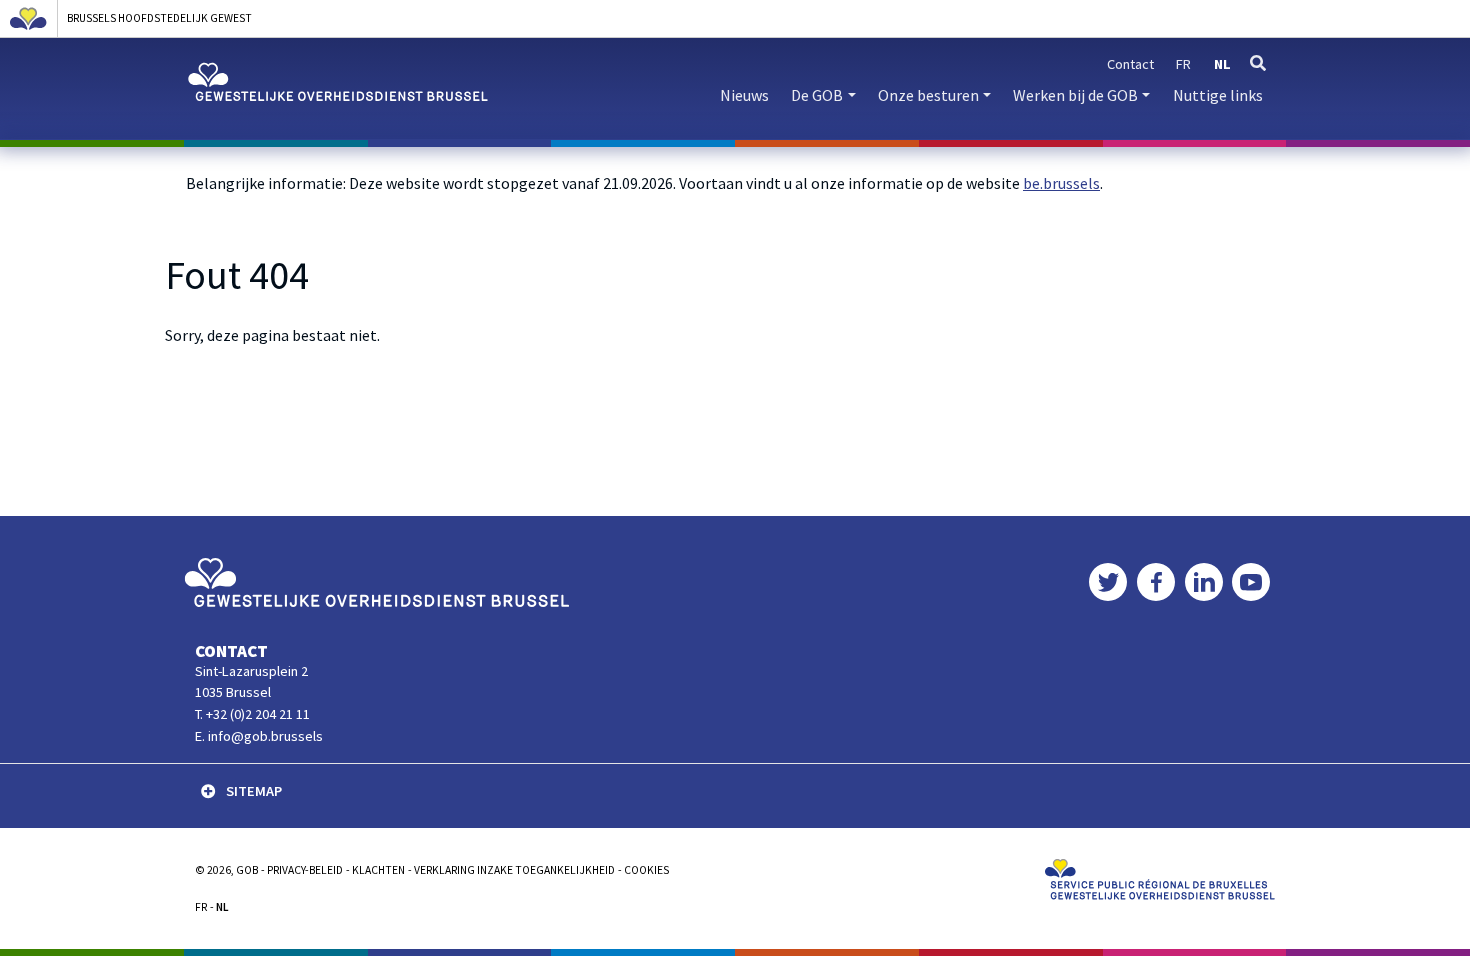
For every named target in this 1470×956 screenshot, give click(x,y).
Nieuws (744, 95)
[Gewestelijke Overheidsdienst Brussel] (376, 581)
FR (201, 907)
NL (222, 907)
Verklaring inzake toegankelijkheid (514, 870)
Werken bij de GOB (1075, 95)
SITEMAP (254, 791)
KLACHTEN (378, 870)
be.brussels (1061, 183)
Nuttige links (1218, 95)
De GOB (817, 95)
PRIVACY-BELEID (305, 870)
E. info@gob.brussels (259, 736)
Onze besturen (928, 95)
